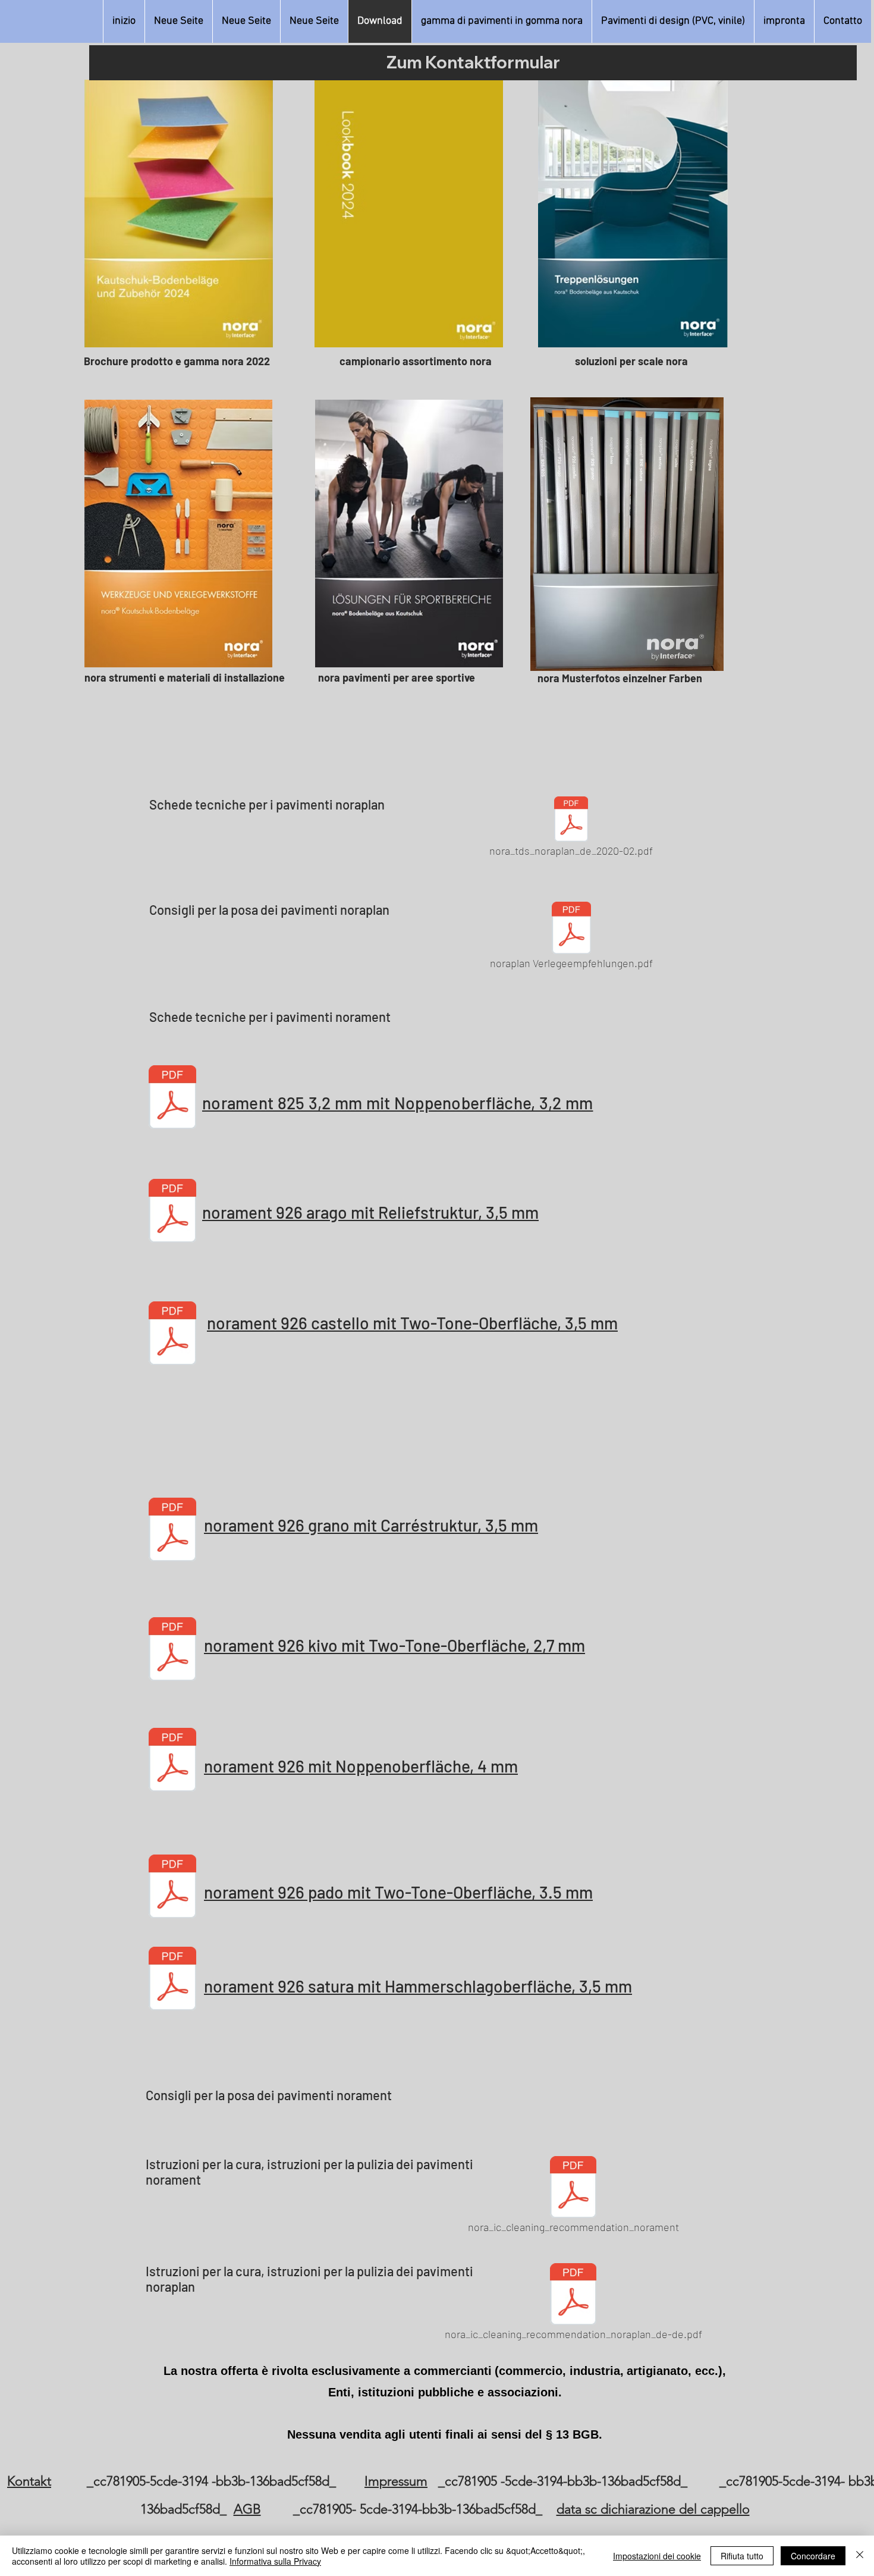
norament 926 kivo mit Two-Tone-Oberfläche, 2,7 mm (394, 1645)
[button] (502, 21)
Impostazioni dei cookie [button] (657, 2556)
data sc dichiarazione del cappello (653, 2509)
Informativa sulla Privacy (275, 2561)
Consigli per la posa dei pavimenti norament (269, 2095)
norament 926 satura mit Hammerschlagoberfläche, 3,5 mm (418, 1986)
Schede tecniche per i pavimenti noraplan (267, 804)
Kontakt (29, 2481)
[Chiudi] (860, 2556)
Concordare (813, 2556)
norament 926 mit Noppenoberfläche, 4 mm (361, 1766)
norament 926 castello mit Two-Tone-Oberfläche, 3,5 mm (412, 1323)
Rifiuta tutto (742, 2556)
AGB (247, 2509)
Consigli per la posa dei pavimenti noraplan (269, 909)
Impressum (396, 2481)
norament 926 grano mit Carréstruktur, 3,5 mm (371, 1525)
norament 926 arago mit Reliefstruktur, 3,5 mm (370, 1212)
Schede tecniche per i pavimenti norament (270, 1016)
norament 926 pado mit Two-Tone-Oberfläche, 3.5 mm (398, 1892)
